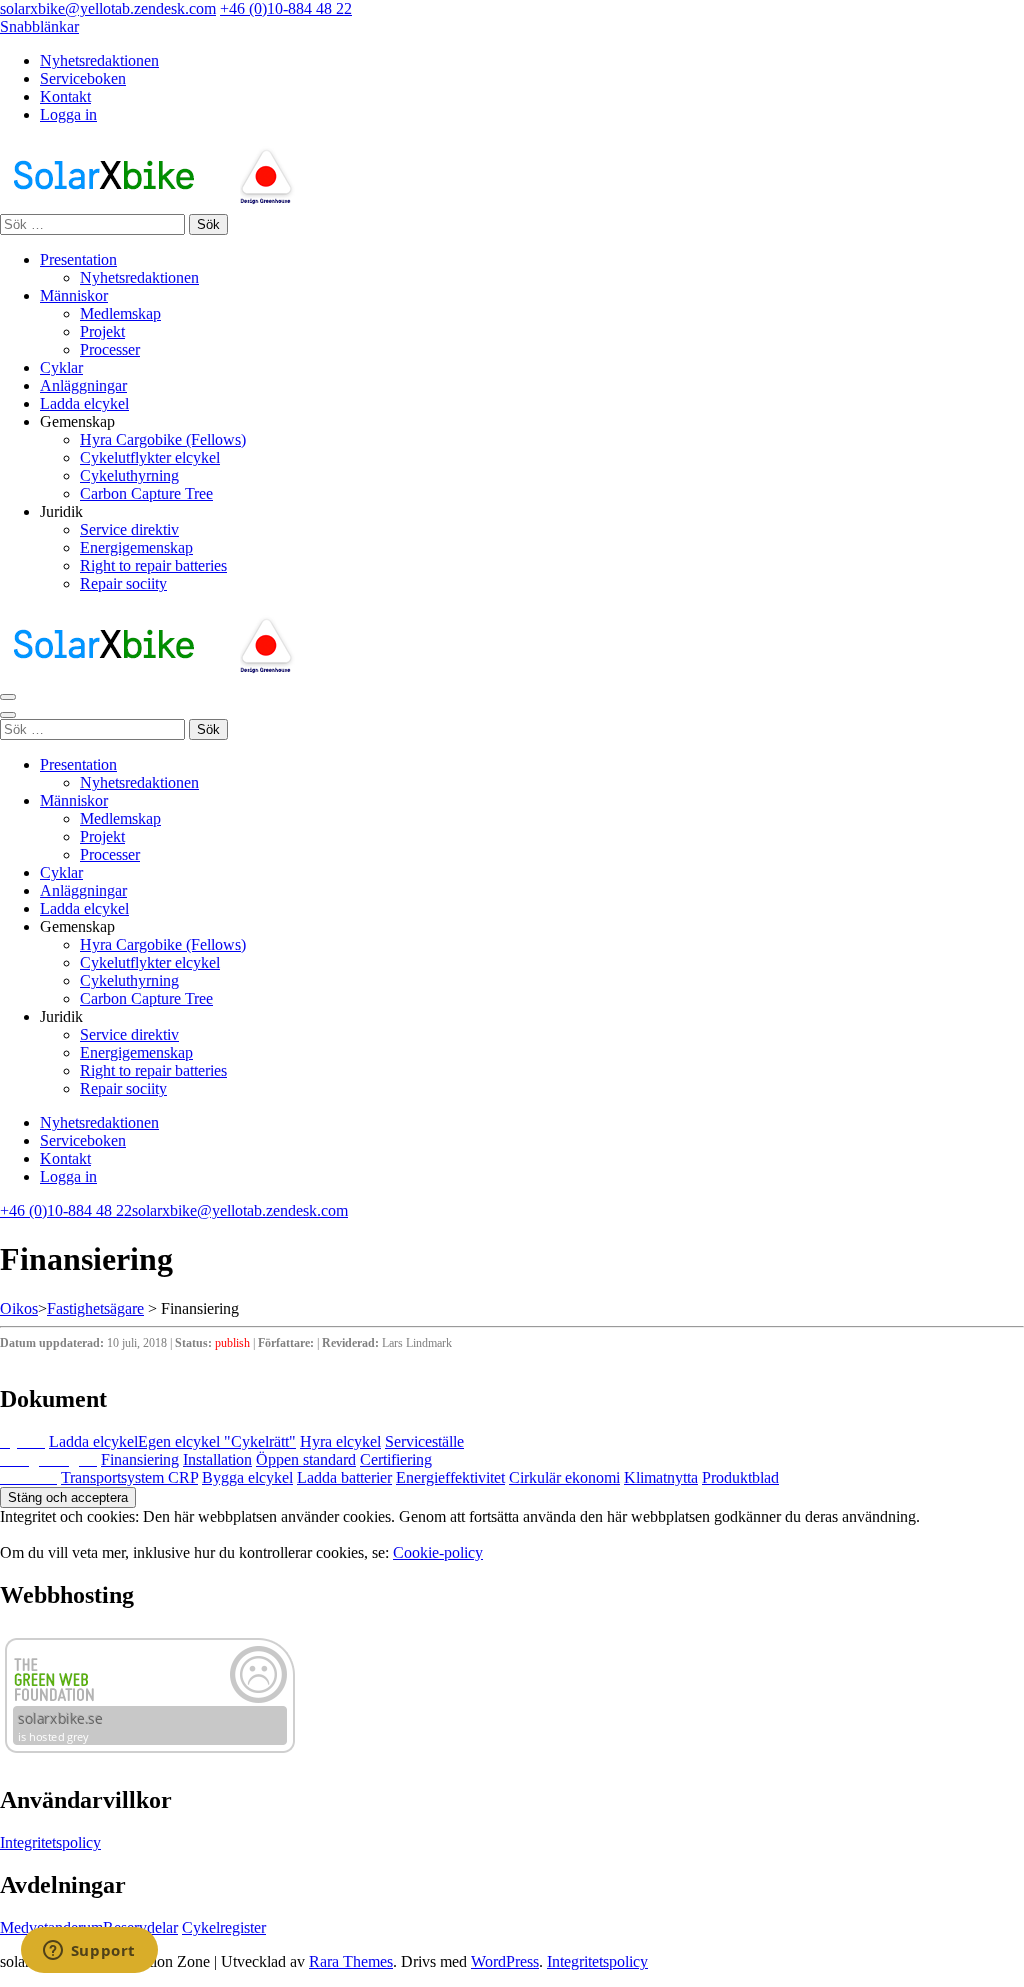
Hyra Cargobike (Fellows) (163, 439)
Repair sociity (123, 583)
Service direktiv (129, 529)
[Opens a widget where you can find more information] (89, 1952)
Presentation (78, 259)
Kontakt (65, 96)
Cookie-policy (438, 1552)
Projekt (102, 331)
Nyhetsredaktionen (99, 60)
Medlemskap (120, 313)
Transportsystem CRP (129, 1477)
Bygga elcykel (247, 1477)
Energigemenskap (136, 547)
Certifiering (396, 1459)
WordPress (505, 1961)
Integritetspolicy (50, 1842)
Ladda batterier (344, 1477)
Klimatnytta (661, 1477)
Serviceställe (424, 1441)
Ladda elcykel (84, 403)
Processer (110, 349)
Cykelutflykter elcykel (150, 457)
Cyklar (61, 367)
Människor (74, 295)
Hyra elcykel (340, 1441)
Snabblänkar (39, 26)
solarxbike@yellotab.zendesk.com (108, 8)
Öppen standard (306, 1459)
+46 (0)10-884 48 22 (286, 8)
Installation (217, 1459)
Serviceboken (83, 78)
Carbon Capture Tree (146, 493)
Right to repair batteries (153, 565)
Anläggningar (83, 385)
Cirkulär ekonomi (564, 1477)
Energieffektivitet (450, 1477)
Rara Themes (351, 1961)
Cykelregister (224, 1927)
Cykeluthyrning (129, 475)
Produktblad (740, 1477)
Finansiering (140, 1459)
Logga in (68, 114)
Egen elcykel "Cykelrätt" (217, 1441)
